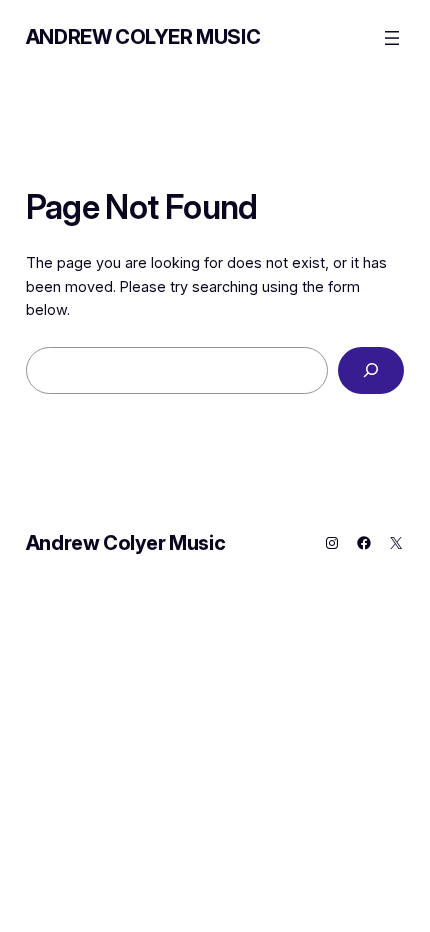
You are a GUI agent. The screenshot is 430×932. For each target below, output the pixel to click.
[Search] (371, 370)
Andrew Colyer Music (143, 37)
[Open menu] (392, 38)
